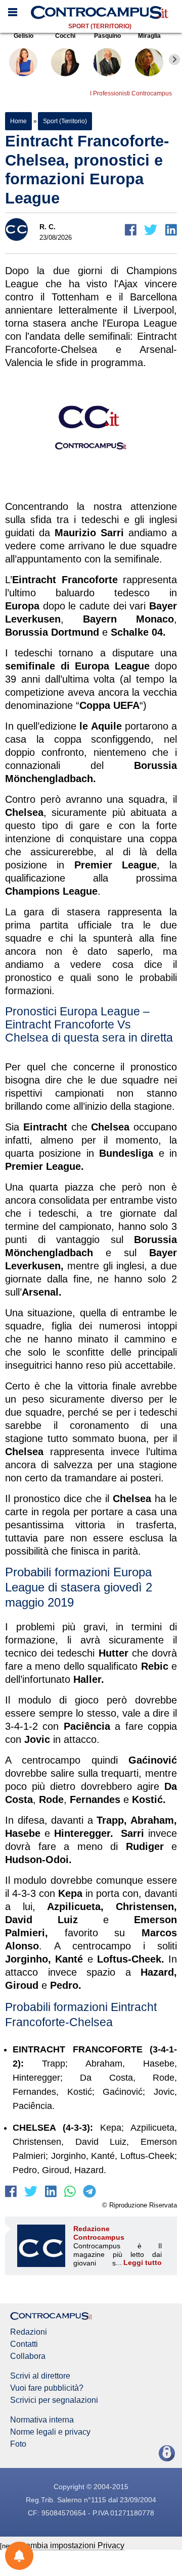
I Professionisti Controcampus (131, 93)
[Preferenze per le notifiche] (19, 2556)
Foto (18, 2444)
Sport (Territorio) (100, 26)
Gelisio (24, 36)
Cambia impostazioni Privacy (72, 2545)
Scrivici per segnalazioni (54, 2400)
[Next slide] (174, 60)
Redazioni (29, 2332)
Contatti (24, 2344)
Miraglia (149, 36)
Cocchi (65, 36)
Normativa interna (42, 2420)
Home (18, 121)
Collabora (28, 2356)
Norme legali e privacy (50, 2432)
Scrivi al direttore (40, 2376)
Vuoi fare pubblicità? (47, 2388)
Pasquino (107, 36)
